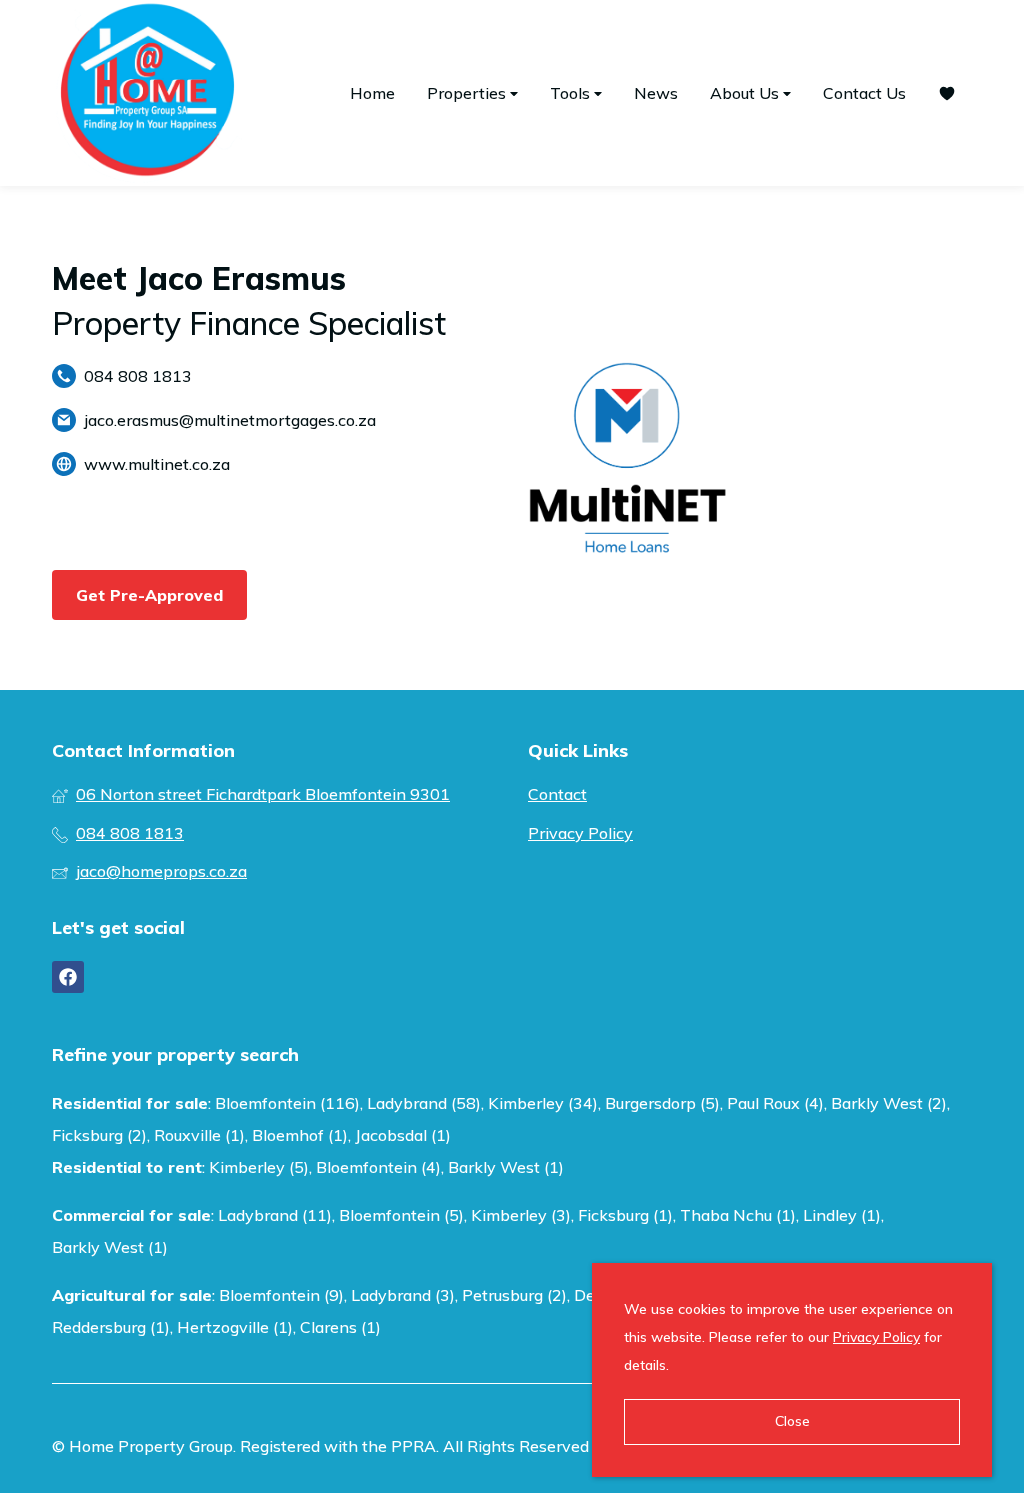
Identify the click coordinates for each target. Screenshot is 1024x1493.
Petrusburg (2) (514, 1295)
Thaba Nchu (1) (738, 1215)
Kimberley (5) (259, 1167)
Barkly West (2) (889, 1103)
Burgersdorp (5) (662, 1103)
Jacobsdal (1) (403, 1135)
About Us (746, 93)
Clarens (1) (340, 1327)
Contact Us (864, 93)
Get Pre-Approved (149, 595)
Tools (572, 93)
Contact (557, 794)
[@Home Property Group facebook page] (68, 977)
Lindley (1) (842, 1215)
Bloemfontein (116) (287, 1103)
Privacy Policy (580, 833)
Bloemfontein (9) (281, 1295)
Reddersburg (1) (111, 1327)
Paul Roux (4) (775, 1103)
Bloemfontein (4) (378, 1167)
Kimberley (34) (543, 1103)
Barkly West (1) (506, 1167)
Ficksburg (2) (99, 1135)
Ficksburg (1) (625, 1215)
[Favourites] (947, 93)
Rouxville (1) (199, 1135)
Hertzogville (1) (235, 1327)
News (656, 93)
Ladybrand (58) (424, 1103)
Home (372, 93)
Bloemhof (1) (300, 1135)
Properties (468, 93)
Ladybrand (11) (275, 1215)
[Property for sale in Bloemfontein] (147, 93)
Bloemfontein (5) (401, 1215)
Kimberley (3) (521, 1215)
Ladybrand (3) (403, 1295)
